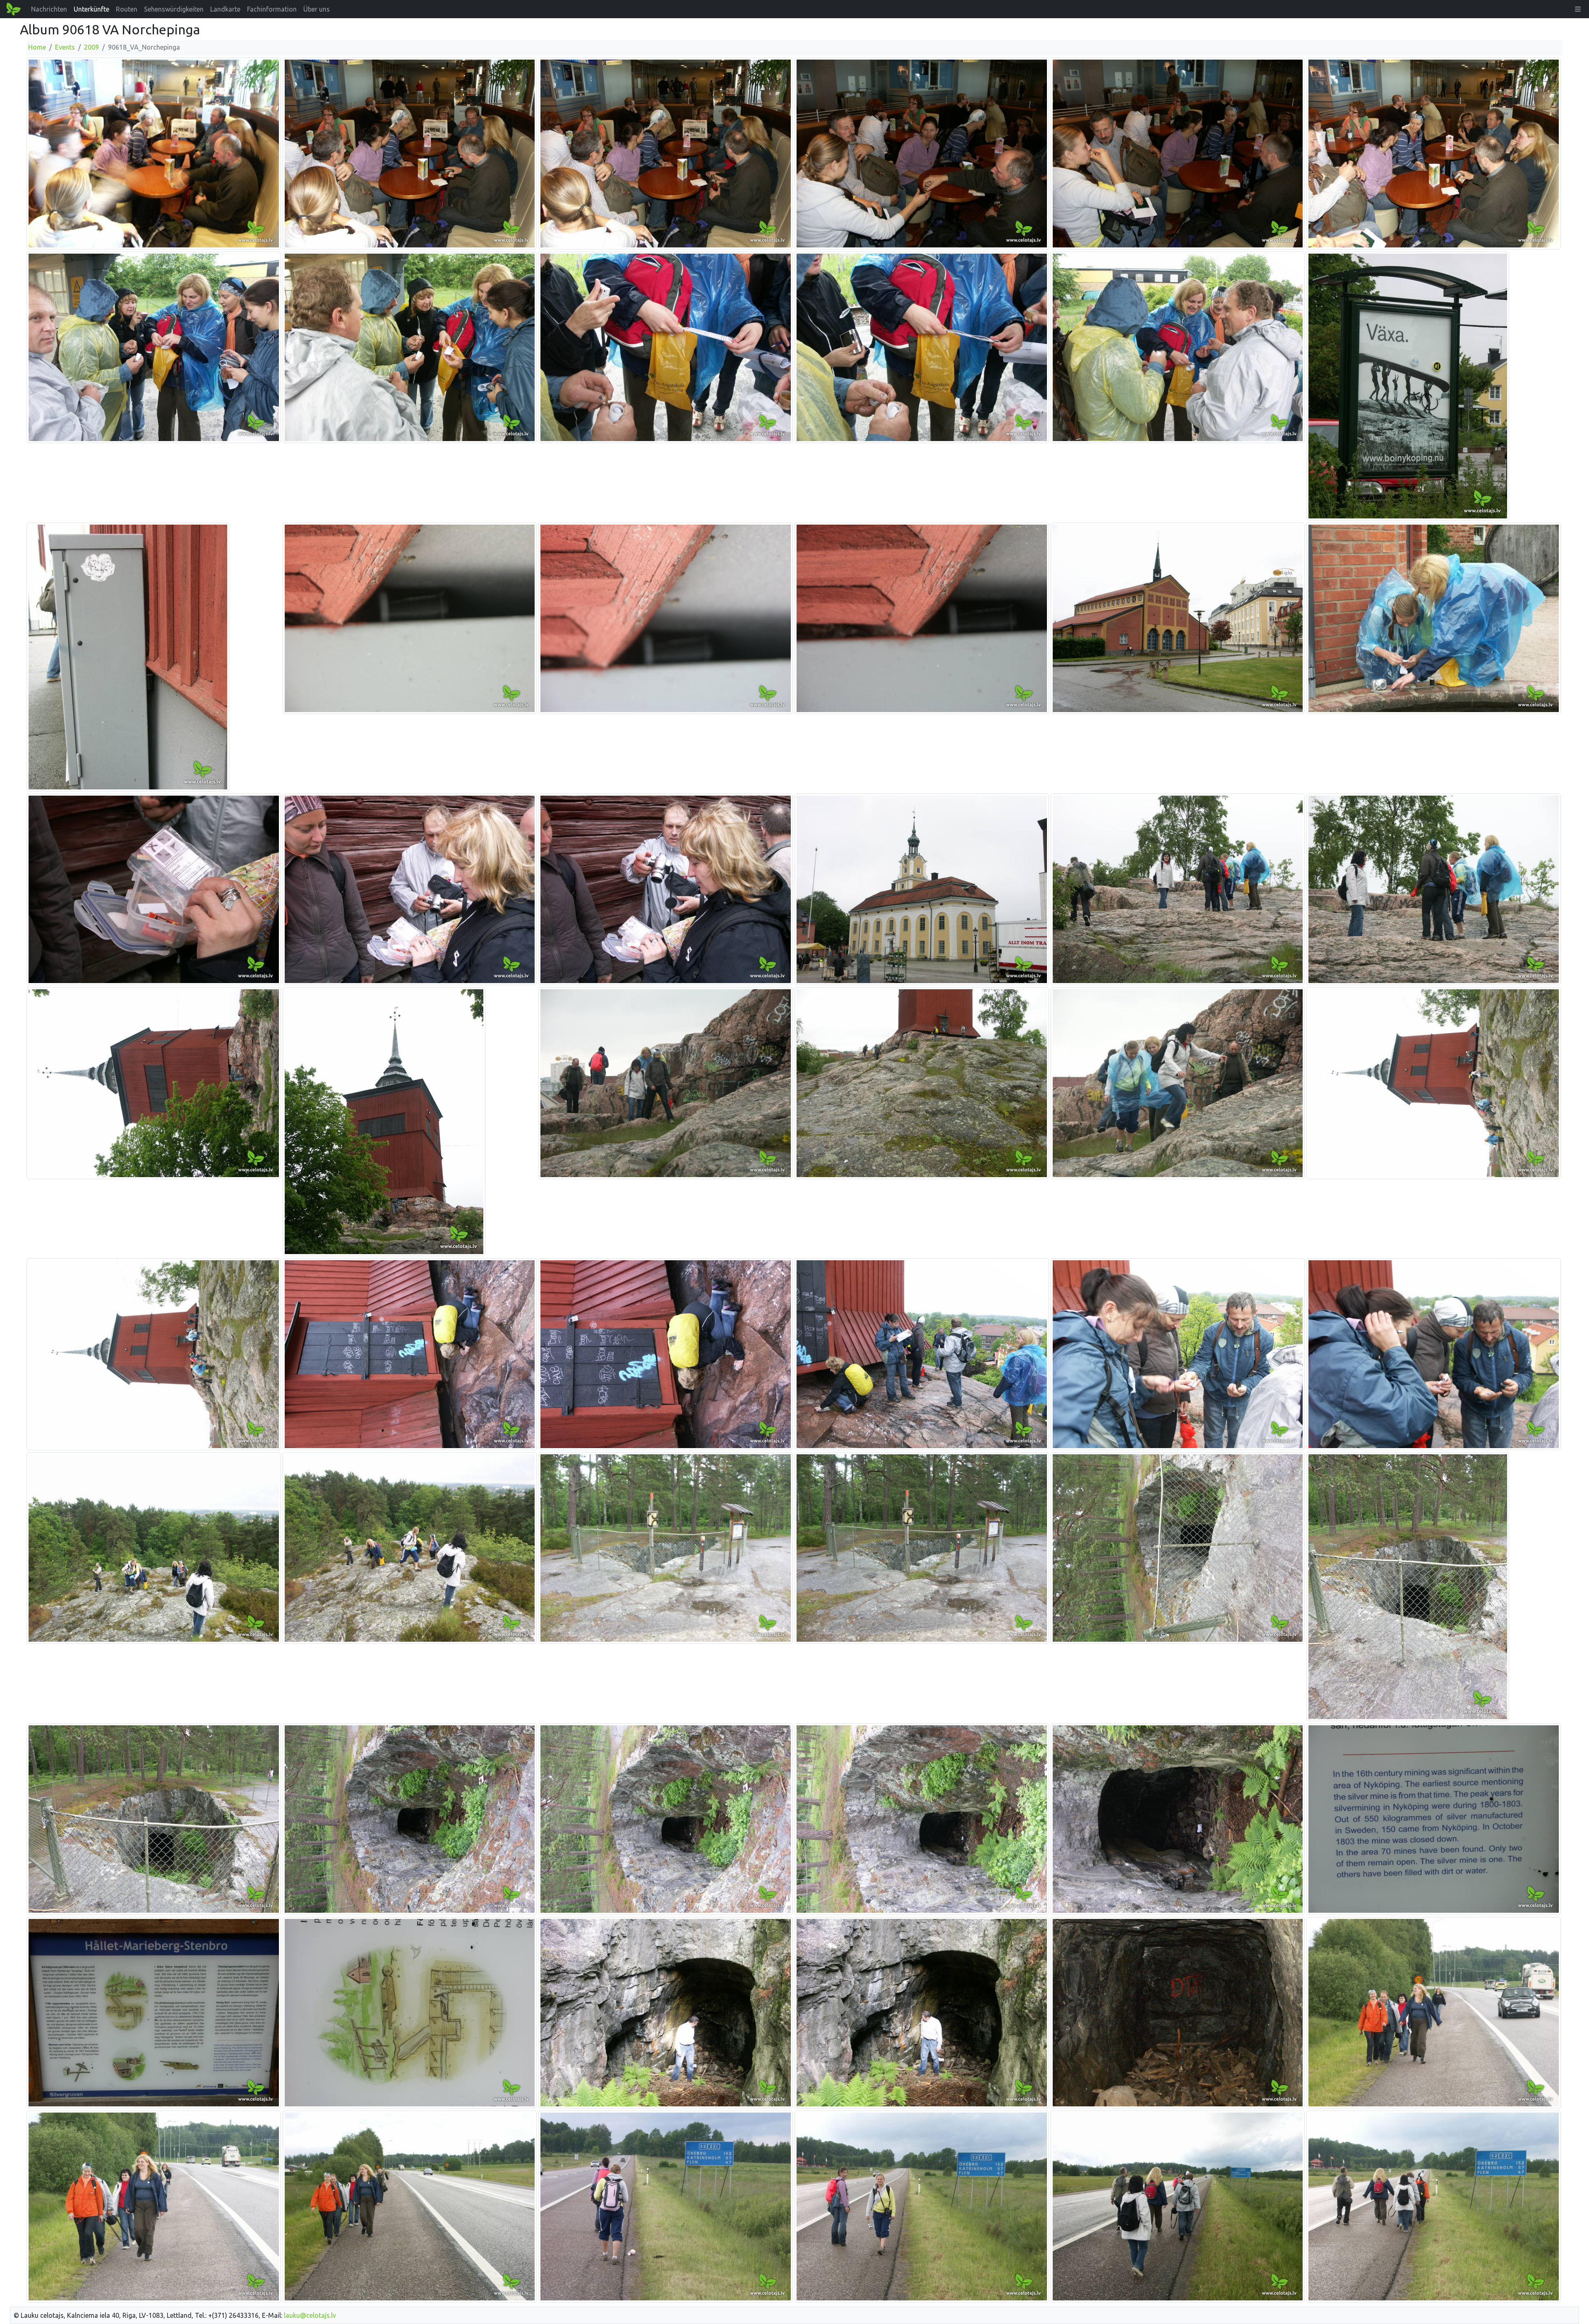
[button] (1578, 9)
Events (65, 47)
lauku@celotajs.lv (310, 2315)
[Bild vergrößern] (154, 153)
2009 (91, 47)
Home (37, 47)
